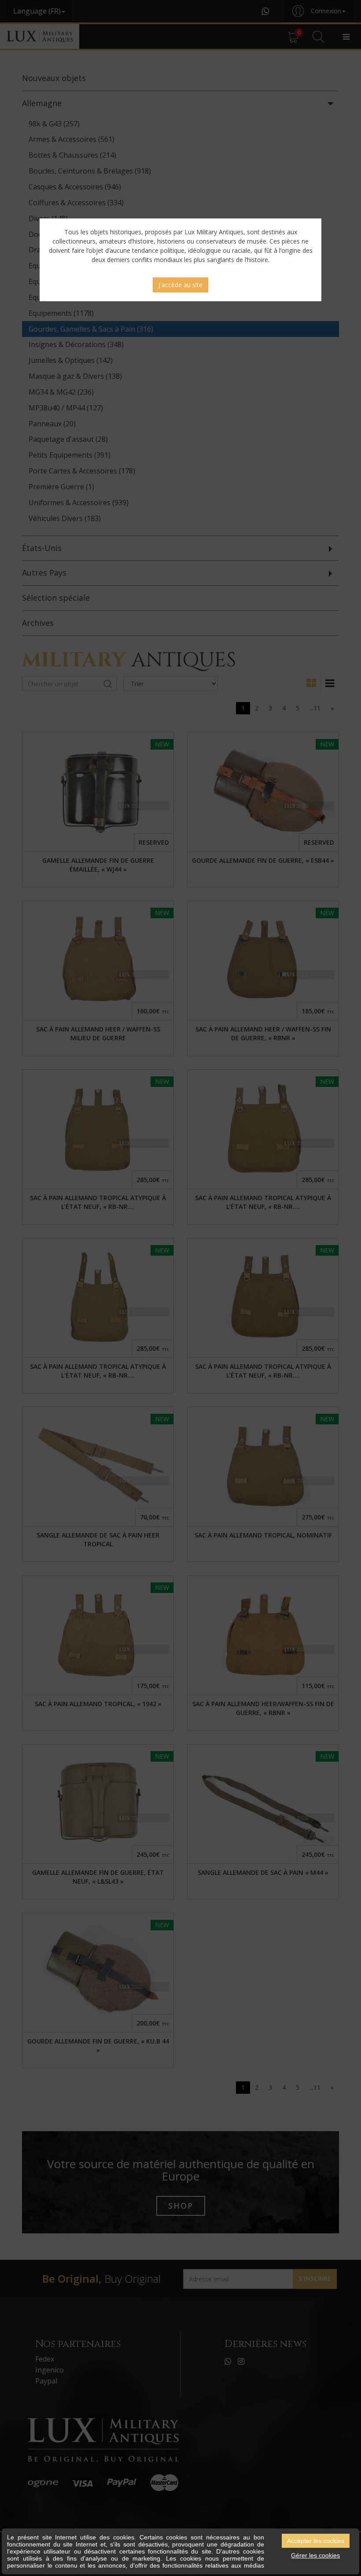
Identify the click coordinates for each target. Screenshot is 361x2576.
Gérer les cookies (315, 2555)
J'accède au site (180, 285)
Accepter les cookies (316, 2541)
